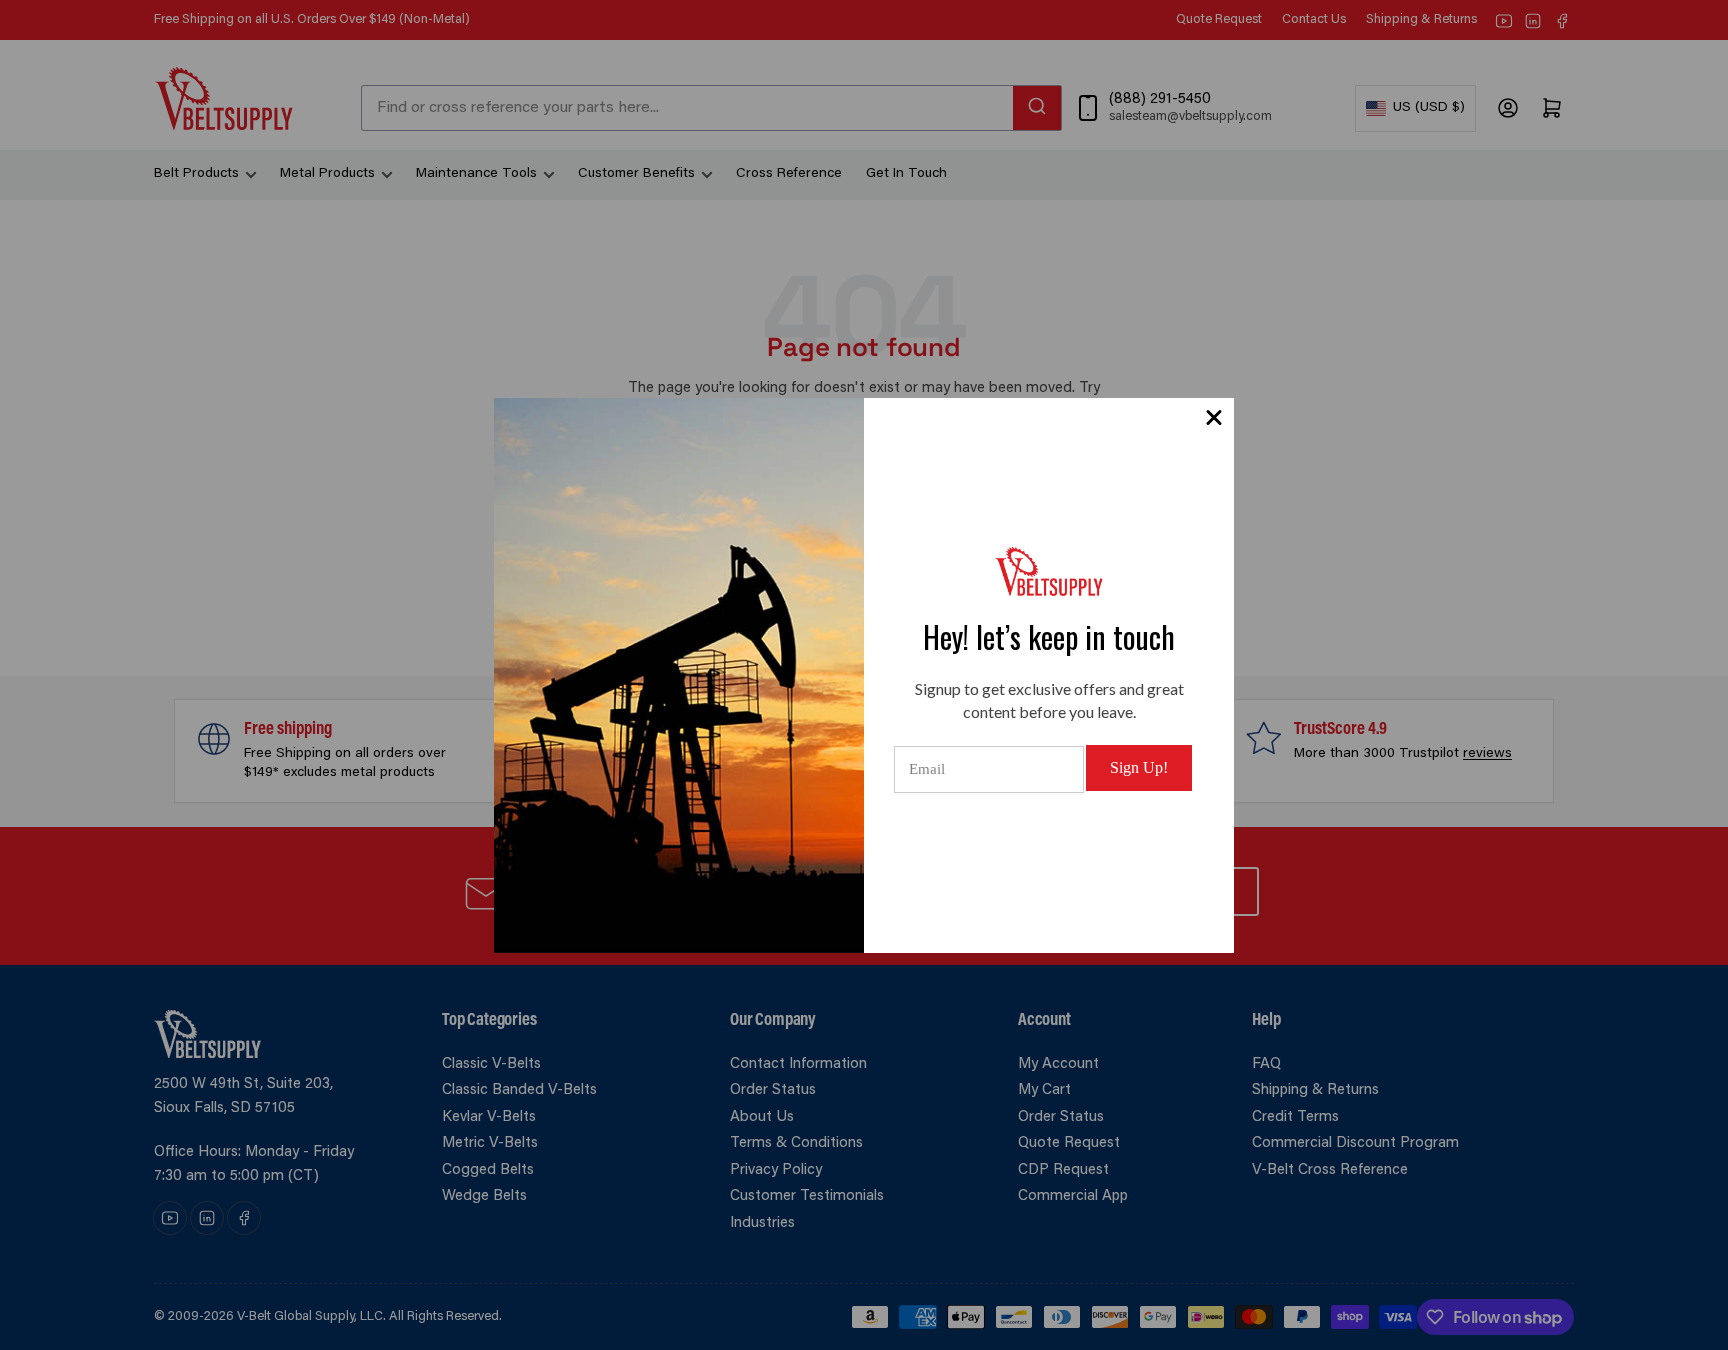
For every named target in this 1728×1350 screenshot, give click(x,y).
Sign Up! (1139, 767)
